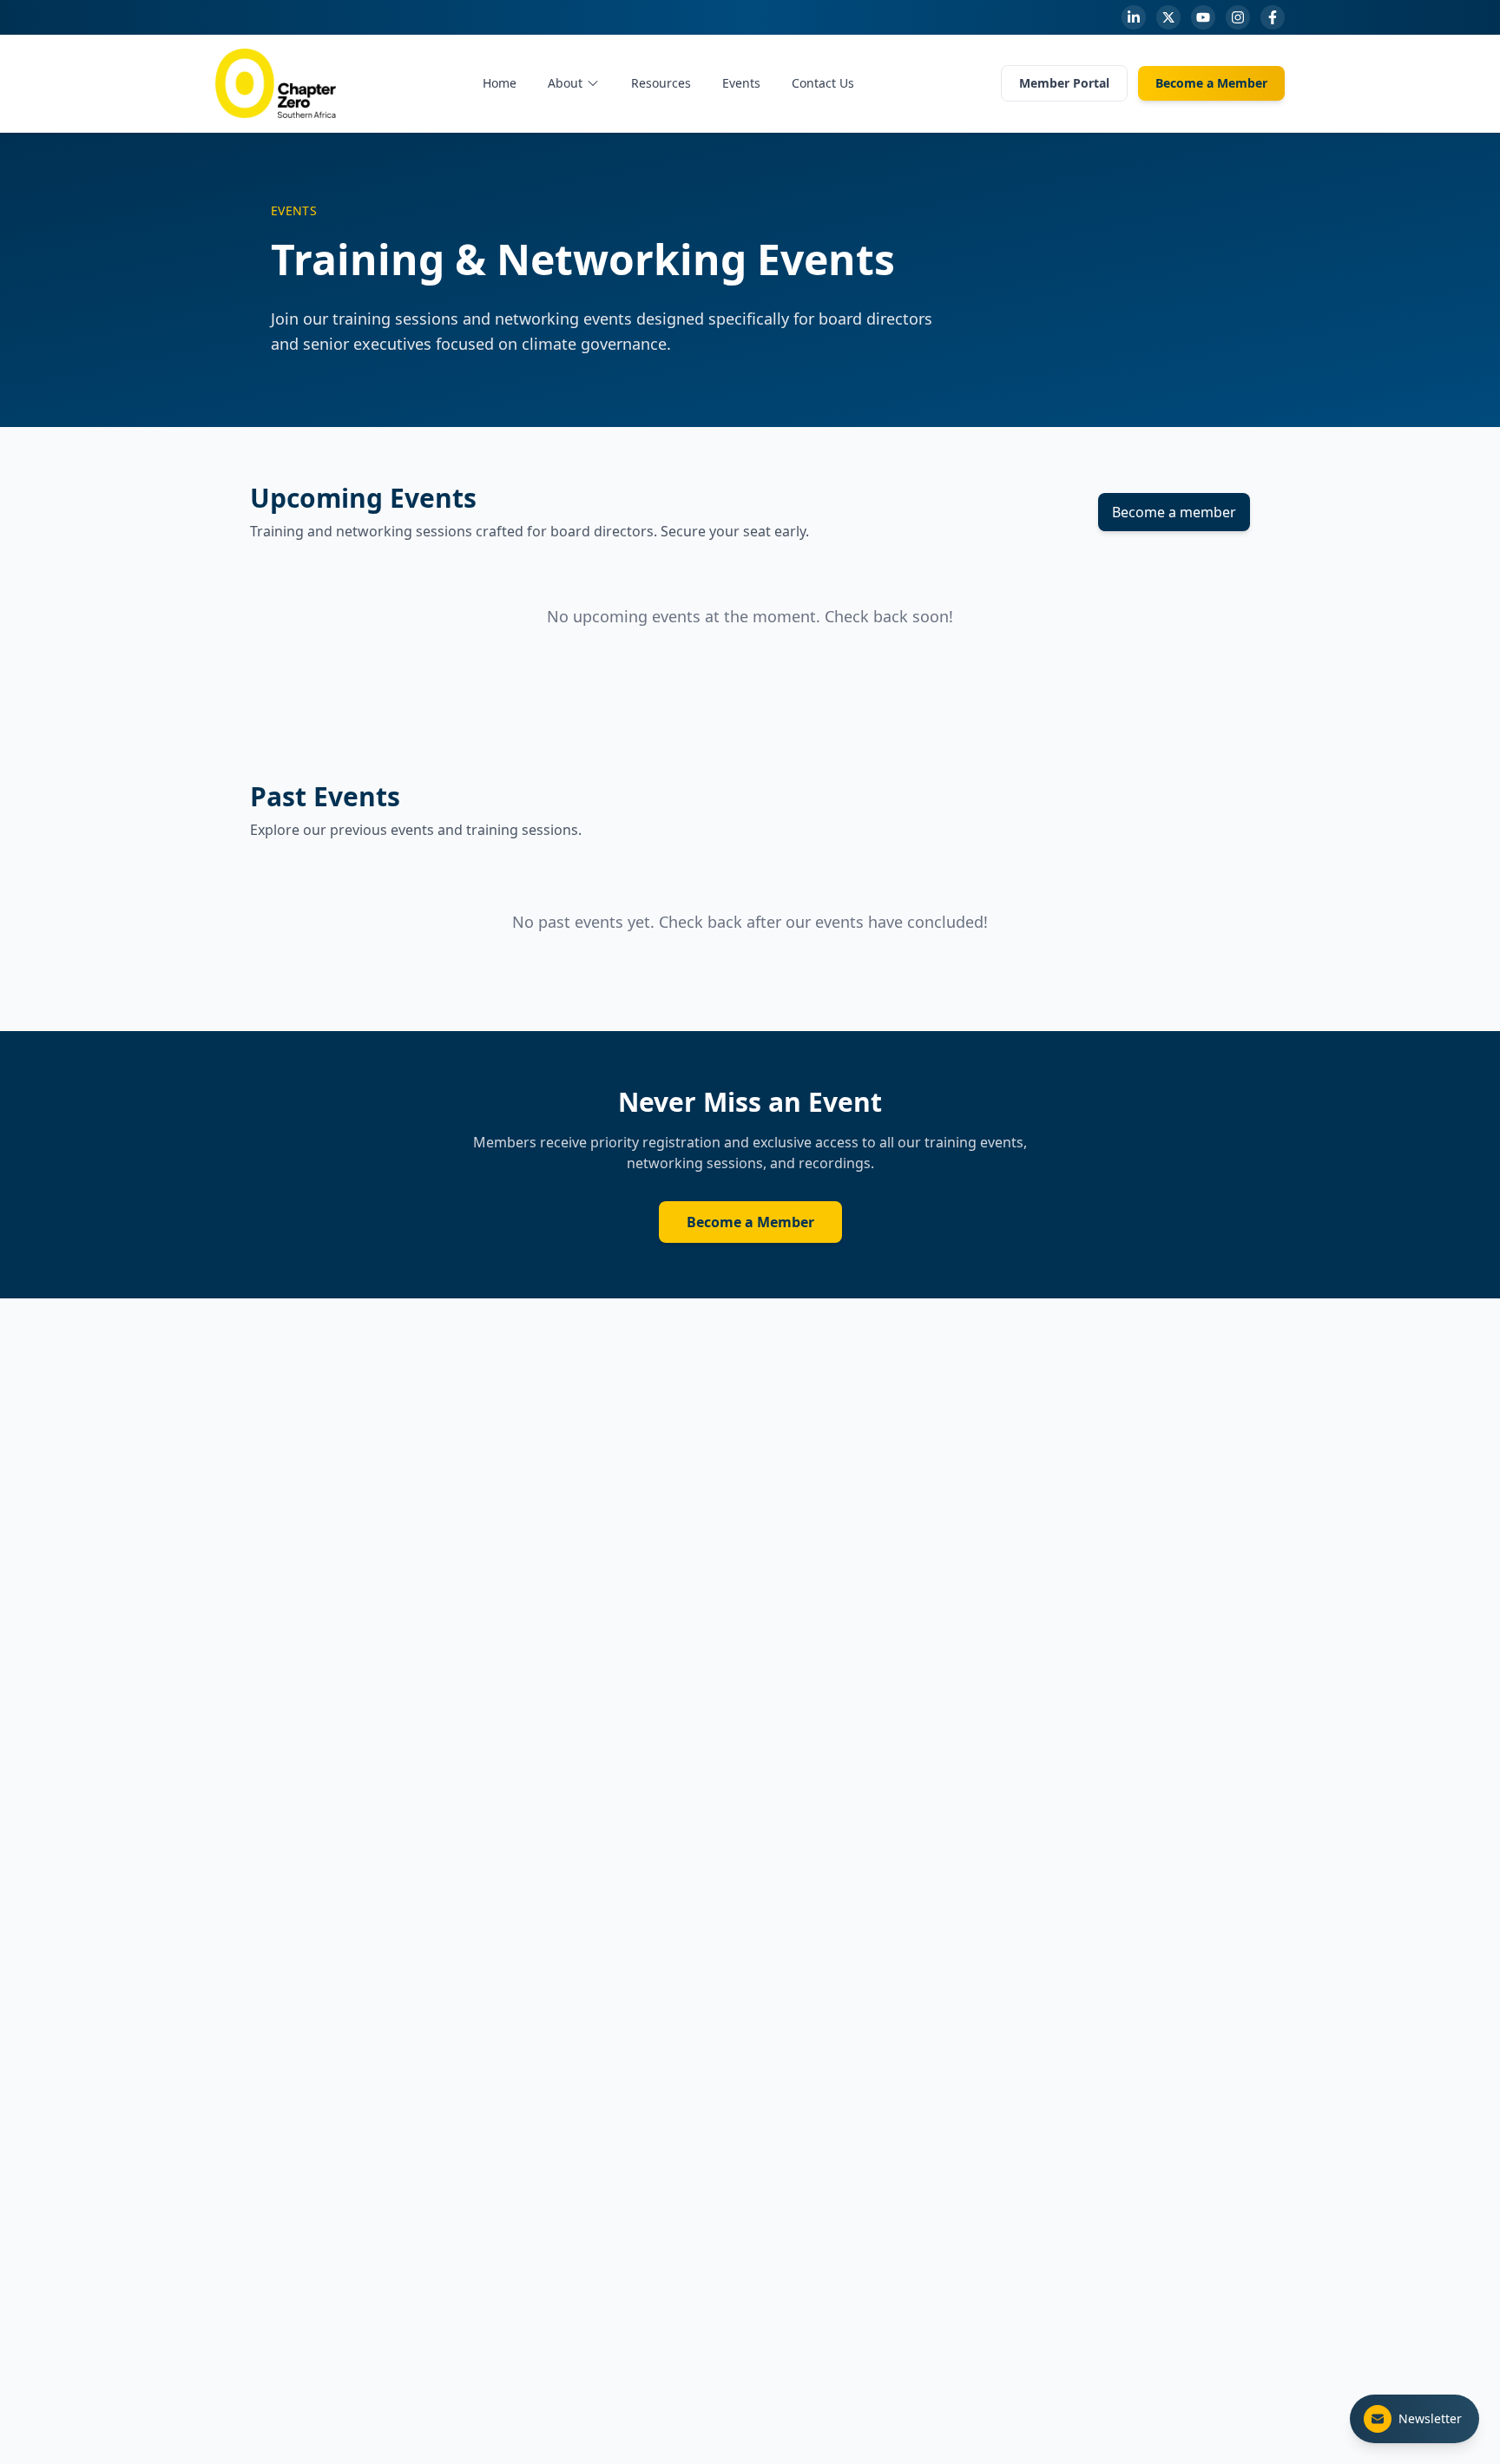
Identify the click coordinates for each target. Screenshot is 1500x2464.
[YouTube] (1203, 17)
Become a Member (1211, 83)
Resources (661, 83)
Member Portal (1064, 83)
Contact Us (823, 83)
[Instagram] (1238, 17)
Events (741, 83)
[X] (1168, 17)
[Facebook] (1273, 17)
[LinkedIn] (1134, 17)
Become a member (1174, 512)
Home (500, 83)
